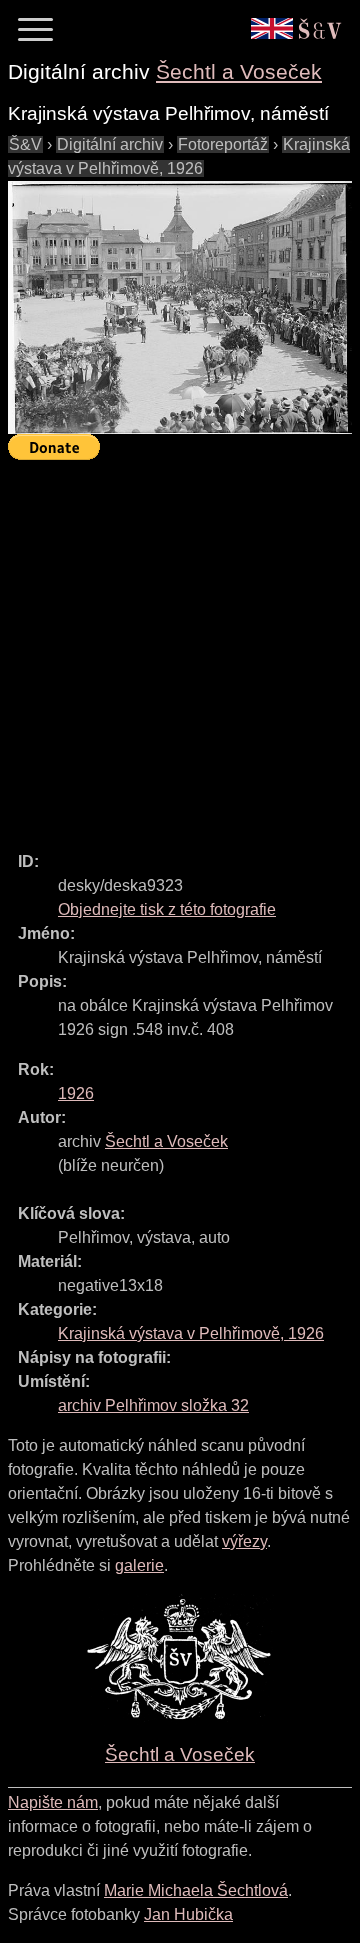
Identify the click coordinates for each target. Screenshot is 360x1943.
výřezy (244, 1541)
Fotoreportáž (223, 144)
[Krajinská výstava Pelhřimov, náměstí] (180, 307)
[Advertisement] (180, 647)
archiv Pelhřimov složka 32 (153, 1405)
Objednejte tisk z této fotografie (167, 909)
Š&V (25, 144)
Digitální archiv (110, 144)
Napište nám (53, 1802)
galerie (139, 1565)
